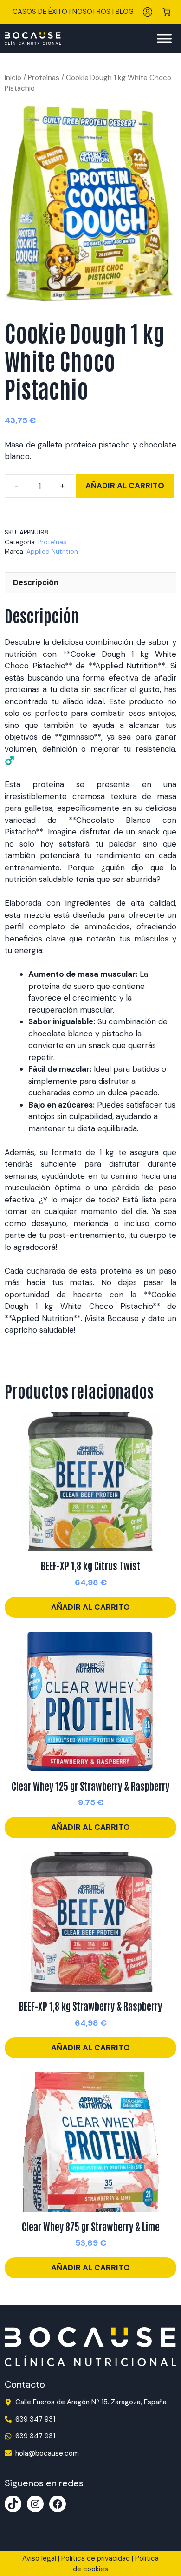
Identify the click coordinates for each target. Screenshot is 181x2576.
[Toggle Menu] (164, 38)
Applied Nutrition (52, 551)
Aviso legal (39, 2558)
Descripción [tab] (36, 582)
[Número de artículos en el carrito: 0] (167, 12)
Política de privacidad (96, 2558)
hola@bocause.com (47, 2453)
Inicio (13, 77)
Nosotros (91, 12)
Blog (125, 12)
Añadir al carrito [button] (90, 1607)
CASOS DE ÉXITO (40, 12)
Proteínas (44, 77)
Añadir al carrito (125, 486)
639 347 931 (35, 2419)
